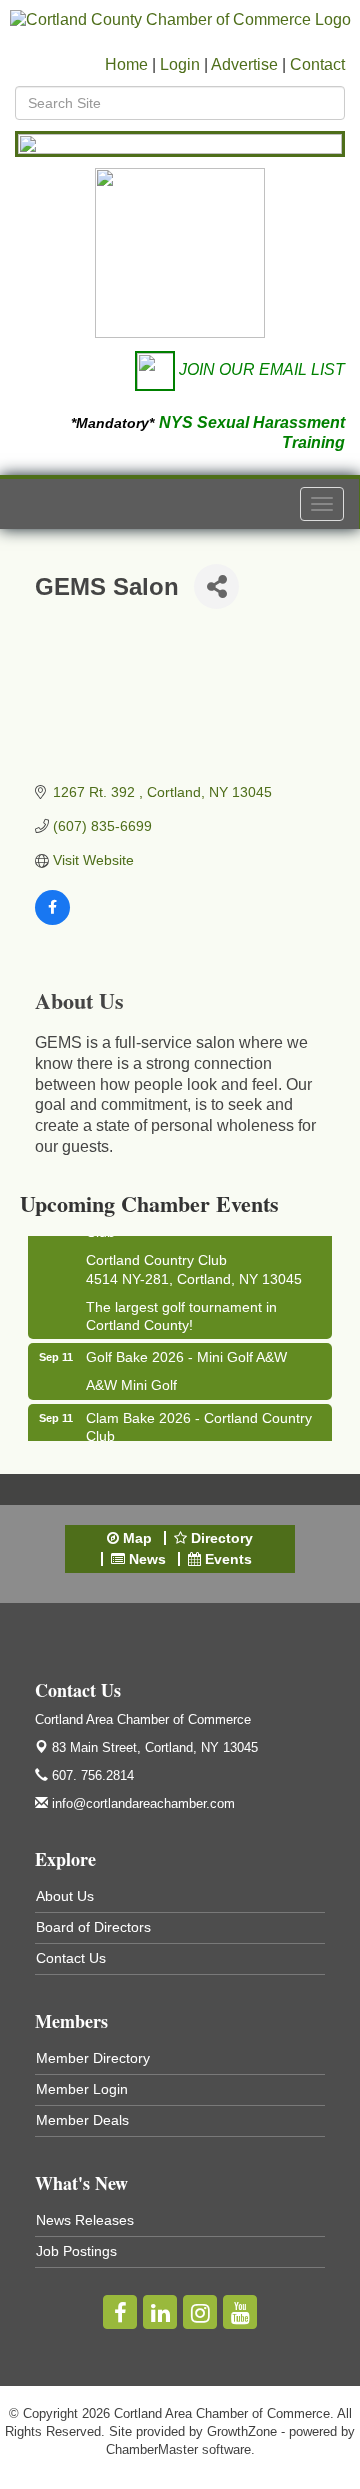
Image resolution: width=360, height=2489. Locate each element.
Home (126, 64)
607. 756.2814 (91, 1775)
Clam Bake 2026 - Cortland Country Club (199, 1422)
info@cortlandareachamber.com (141, 1803)
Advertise (244, 64)
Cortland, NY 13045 (155, 1747)
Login (180, 64)
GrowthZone (242, 2431)
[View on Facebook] (52, 920)
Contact (317, 64)
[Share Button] (216, 586)
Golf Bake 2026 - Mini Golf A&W (186, 1352)
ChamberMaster (152, 2449)
